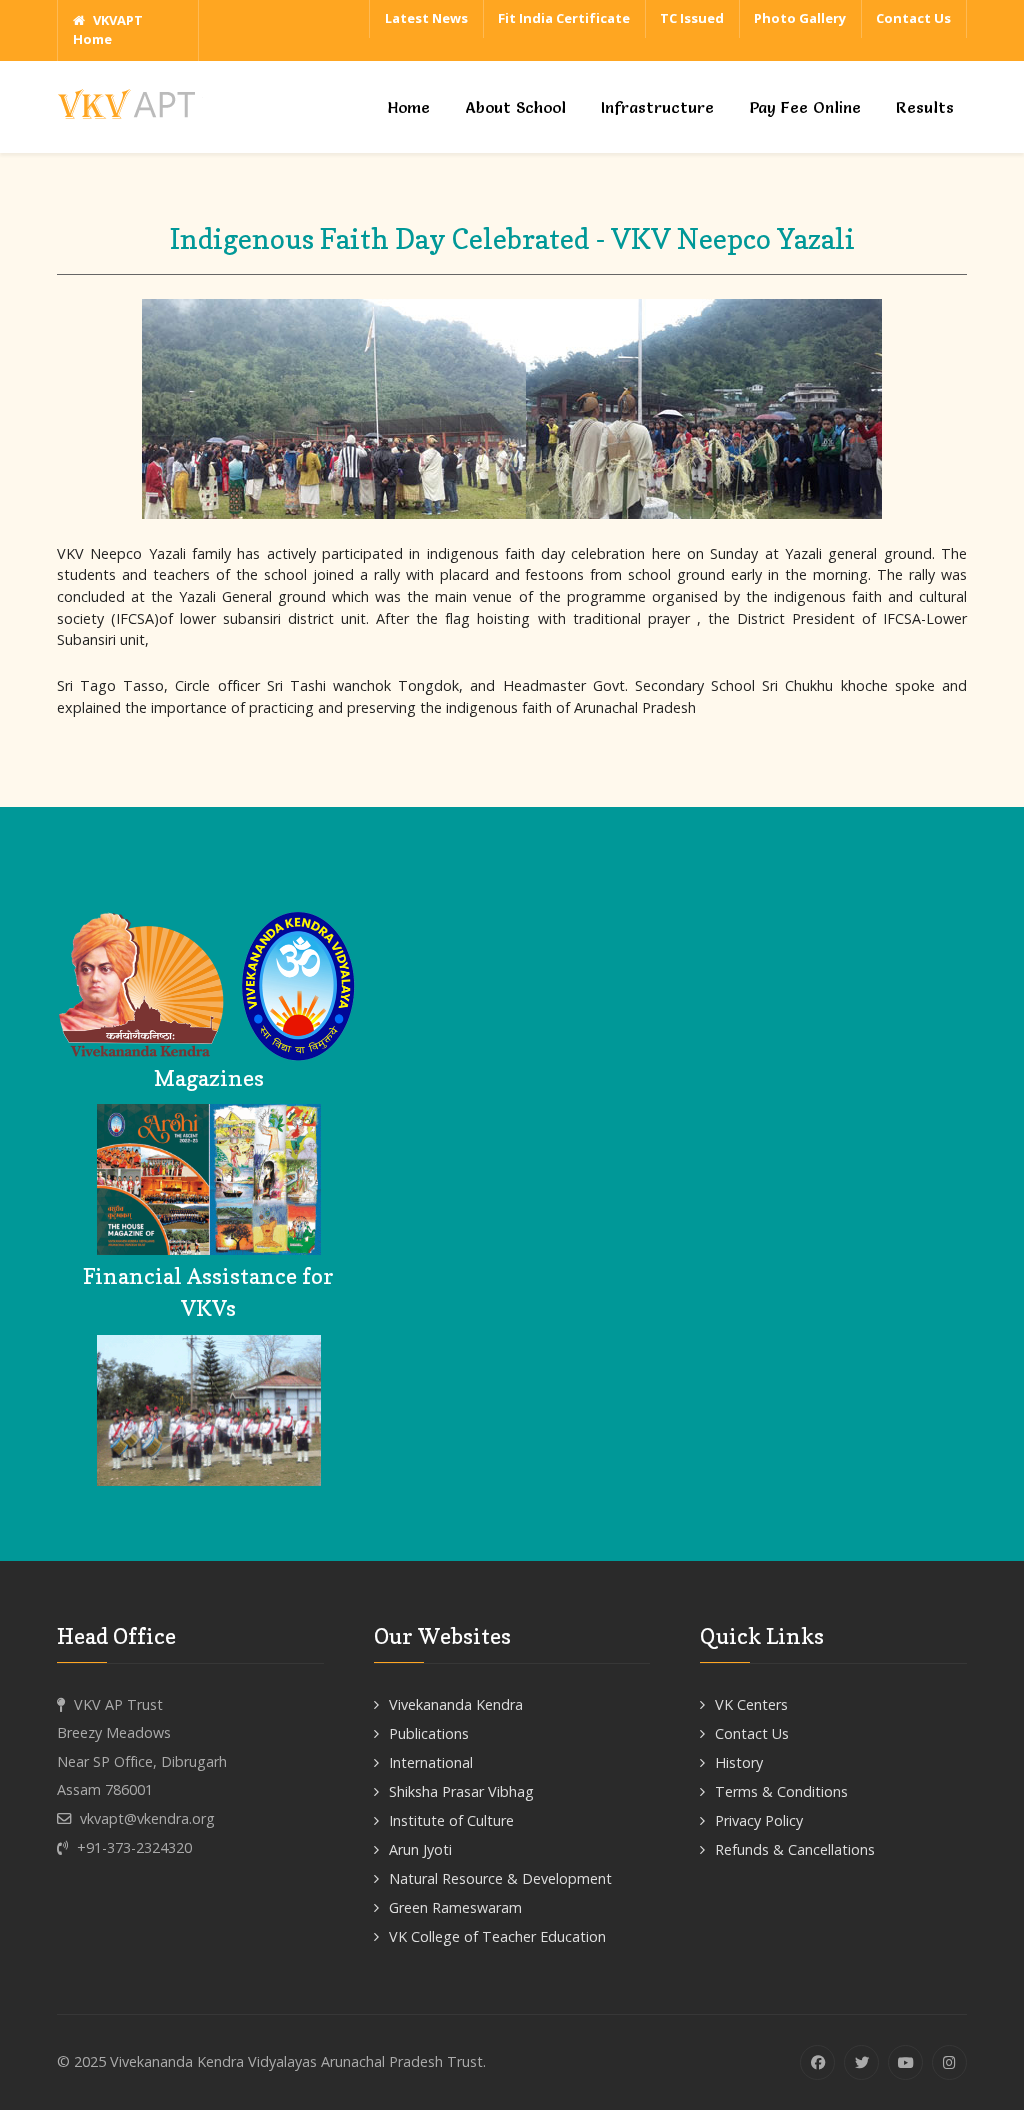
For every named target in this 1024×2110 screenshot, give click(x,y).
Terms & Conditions (781, 1791)
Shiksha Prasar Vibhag (461, 1791)
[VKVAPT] (132, 101)
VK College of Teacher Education (497, 1936)
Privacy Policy (759, 1820)
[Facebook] (817, 2062)
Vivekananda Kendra (456, 1704)
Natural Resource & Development (500, 1878)
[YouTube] (905, 2062)
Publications (429, 1733)
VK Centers (751, 1704)
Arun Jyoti (420, 1849)
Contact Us (752, 1733)
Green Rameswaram (455, 1907)
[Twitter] (861, 2062)
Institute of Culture (451, 1820)
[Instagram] (949, 2062)
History (739, 1762)
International (431, 1762)
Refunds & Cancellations (795, 1849)
